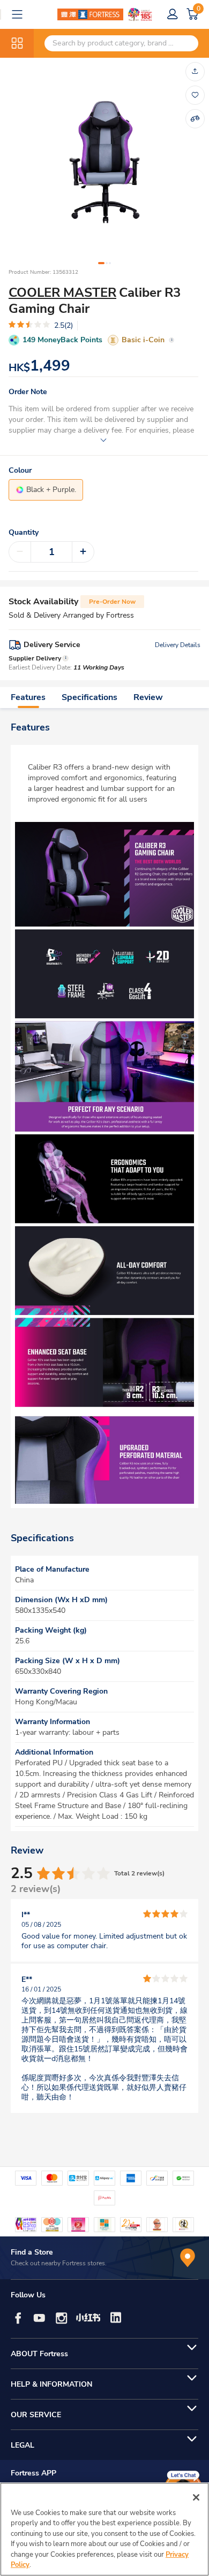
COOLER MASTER (62, 293)
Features (28, 697)
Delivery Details (178, 645)
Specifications (89, 697)
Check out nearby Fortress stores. (59, 2263)
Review (148, 697)
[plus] (83, 552)
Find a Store (32, 2252)
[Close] (196, 2497)
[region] (104, 2529)
